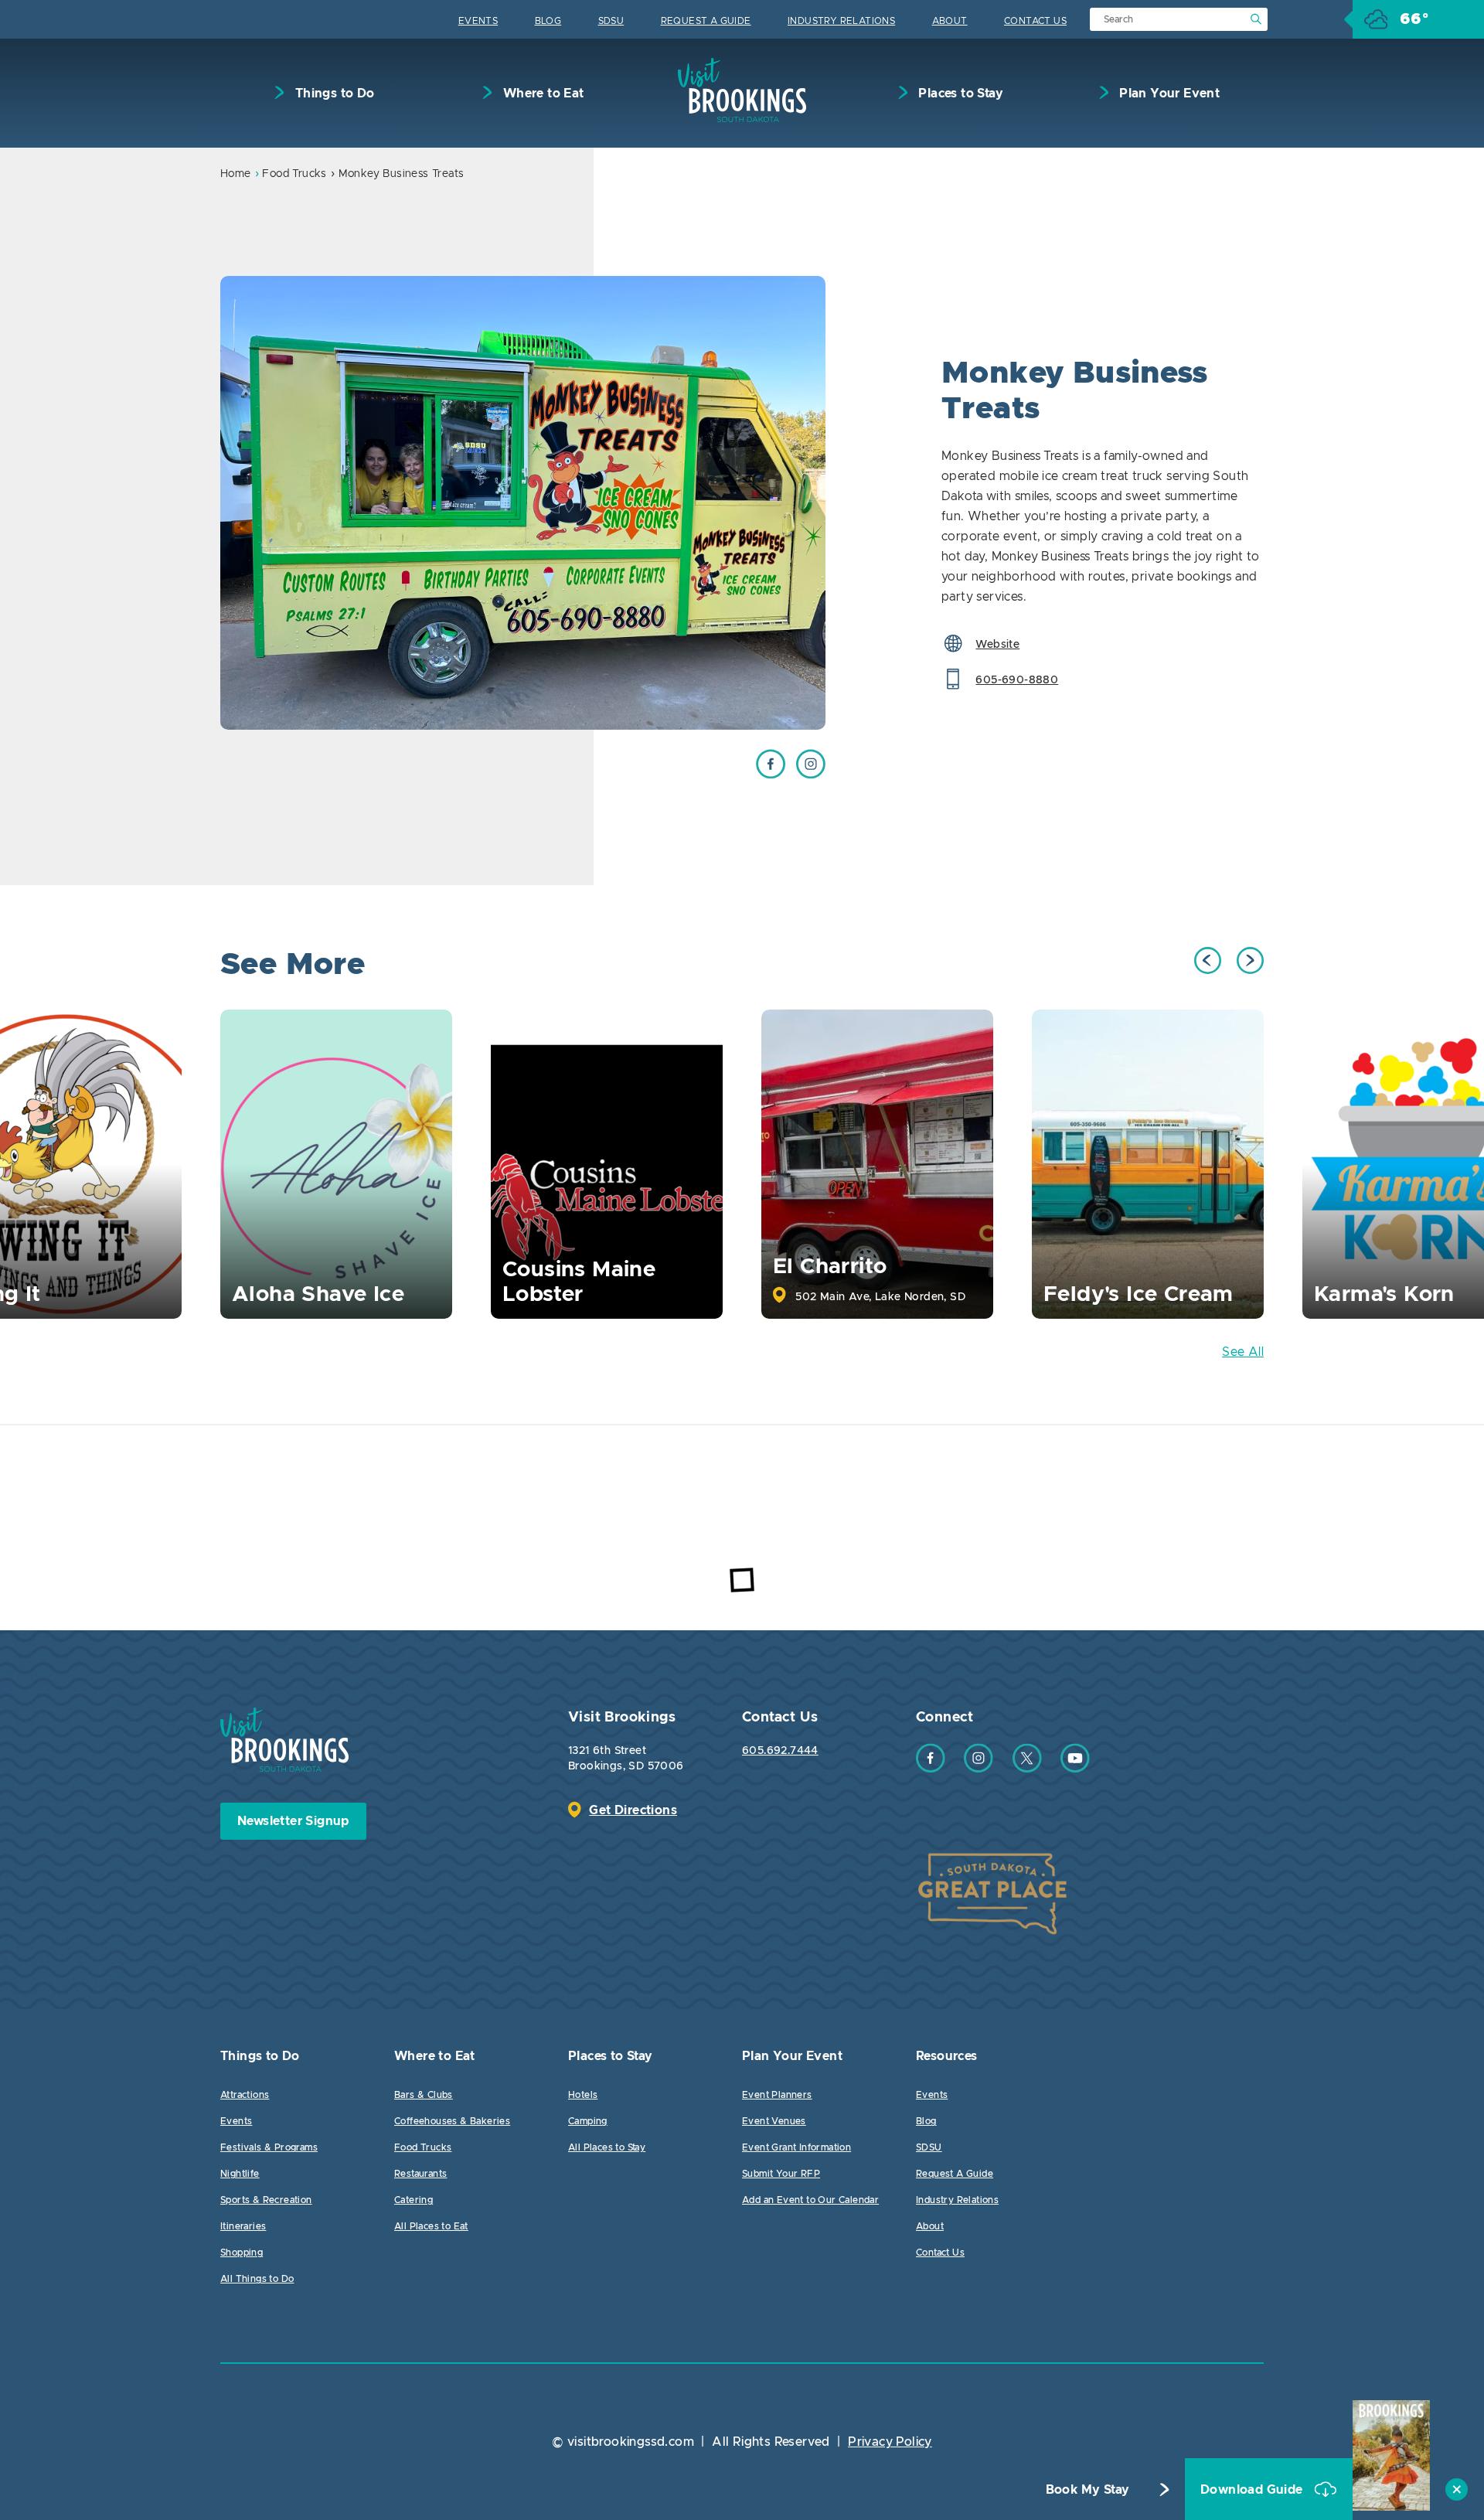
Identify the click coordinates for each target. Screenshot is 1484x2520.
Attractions (245, 2095)
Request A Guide (706, 21)
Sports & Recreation (266, 2200)
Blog (548, 21)
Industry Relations (841, 21)
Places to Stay (959, 94)
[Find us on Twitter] (1027, 1769)
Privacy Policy (890, 2442)
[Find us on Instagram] (979, 1769)
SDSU (611, 21)
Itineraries (243, 2226)
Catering (414, 2200)
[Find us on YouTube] (1075, 1769)
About (950, 21)
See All (1243, 1352)
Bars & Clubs (424, 2095)
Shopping (242, 2253)
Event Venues (774, 2121)
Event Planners (777, 2095)
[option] (523, 503)
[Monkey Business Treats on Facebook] (771, 775)
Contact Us (1035, 21)
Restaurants (420, 2174)
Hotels (583, 2095)
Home (236, 174)
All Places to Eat (431, 2226)
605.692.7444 (780, 1751)
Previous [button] (1208, 960)
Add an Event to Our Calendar (810, 2200)
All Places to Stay (607, 2147)
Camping (588, 2121)
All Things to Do (257, 2279)
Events (478, 21)
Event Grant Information (796, 2147)
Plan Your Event (1168, 94)
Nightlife (240, 2174)
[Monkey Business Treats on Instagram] (811, 775)
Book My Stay (1088, 2490)
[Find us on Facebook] (931, 1769)
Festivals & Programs (269, 2147)
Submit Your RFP (781, 2174)
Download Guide (1253, 2490)
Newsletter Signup (293, 1821)
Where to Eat (541, 94)
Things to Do (333, 94)
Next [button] (1250, 960)
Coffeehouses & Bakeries (452, 2121)
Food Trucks (294, 174)
